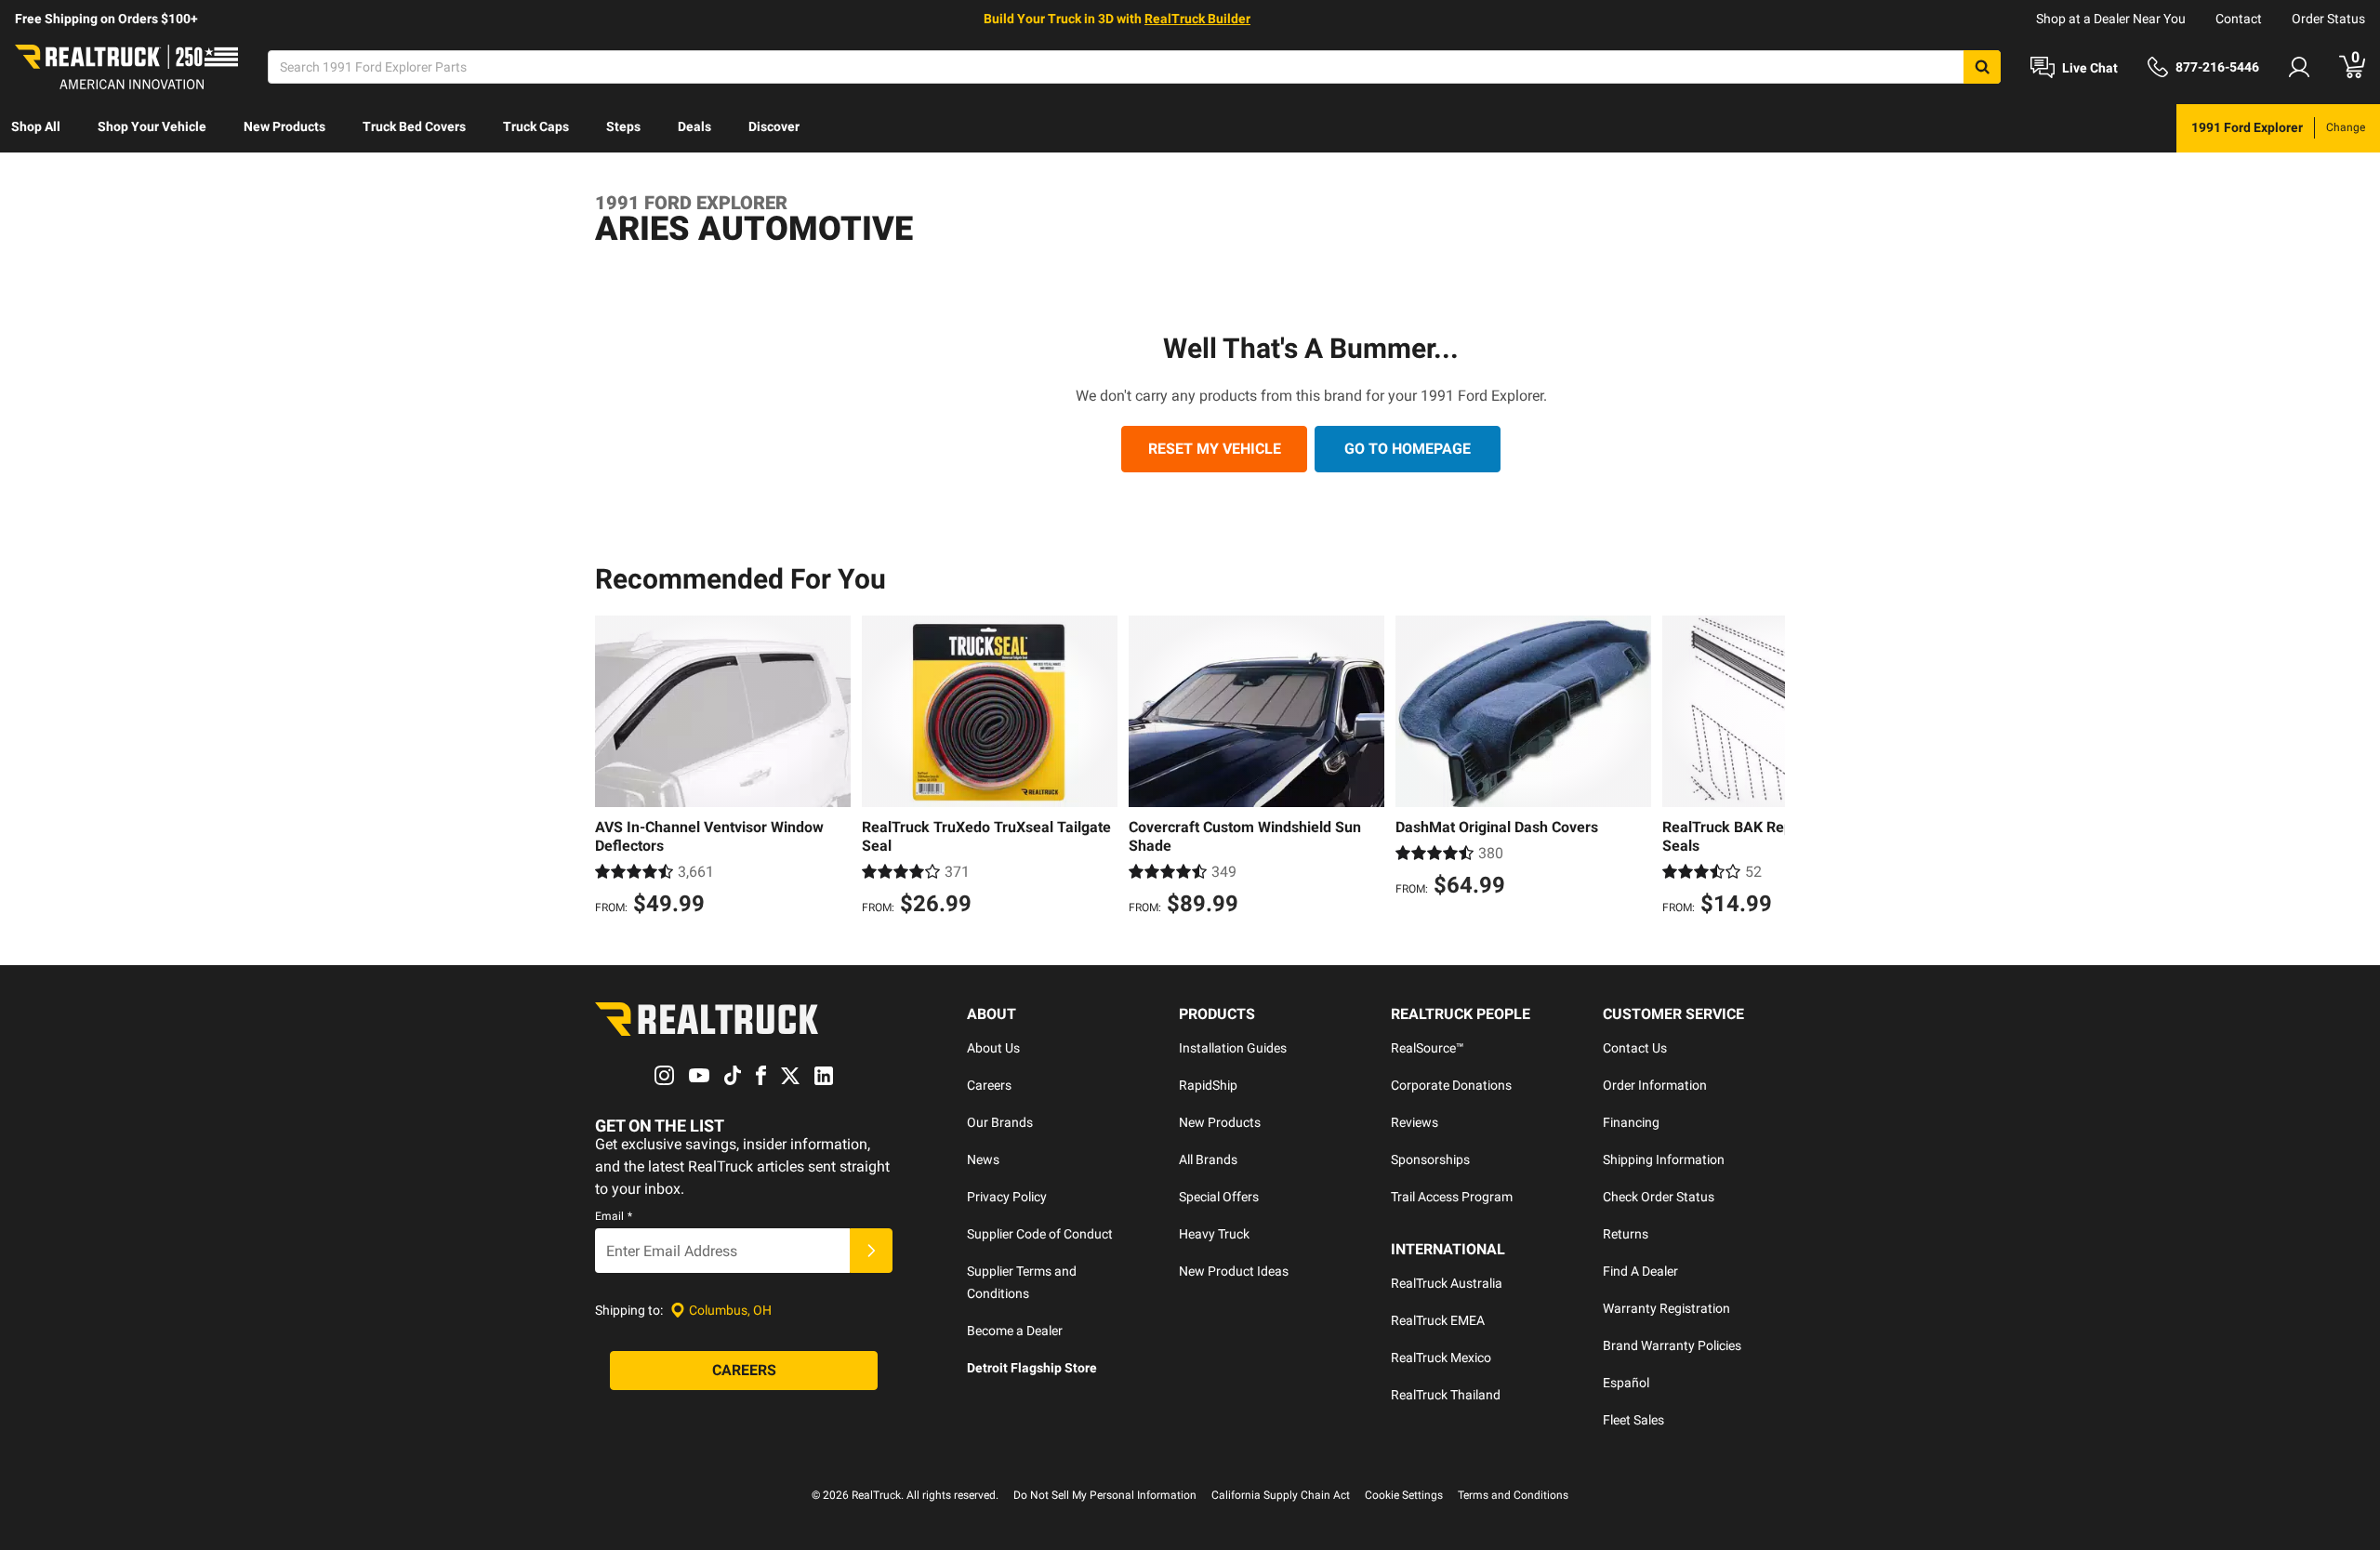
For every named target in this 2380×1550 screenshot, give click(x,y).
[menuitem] (36, 128)
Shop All (36, 126)
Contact (2239, 19)
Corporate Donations (1451, 1085)
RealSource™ (1428, 1048)
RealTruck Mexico (1441, 1358)
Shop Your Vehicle (152, 126)
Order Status (2328, 19)
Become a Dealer (1015, 1331)
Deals (694, 126)
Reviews (1415, 1122)
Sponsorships (1430, 1159)
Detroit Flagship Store (1032, 1368)
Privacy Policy (1007, 1197)
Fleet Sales (1633, 1420)
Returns (1626, 1234)
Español (1626, 1383)
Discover (774, 126)
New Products (284, 126)
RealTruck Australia (1447, 1283)
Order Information (1655, 1085)
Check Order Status (1659, 1197)
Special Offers (1219, 1197)
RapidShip (1208, 1085)
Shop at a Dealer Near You (2111, 19)
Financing (1631, 1122)
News (983, 1159)
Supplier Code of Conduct (1040, 1234)
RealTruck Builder (1197, 19)
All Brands (1208, 1159)
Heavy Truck (1214, 1234)
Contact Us (1635, 1048)
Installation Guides (1233, 1048)
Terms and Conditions (1513, 1495)
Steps (623, 126)
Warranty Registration (1666, 1308)
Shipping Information (1664, 1159)
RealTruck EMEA (1438, 1320)
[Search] (1982, 67)
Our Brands (1000, 1122)
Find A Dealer (1640, 1271)
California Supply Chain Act (1281, 1495)
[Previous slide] (614, 768)
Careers (989, 1085)
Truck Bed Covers (414, 126)
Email (614, 1216)
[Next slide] (1766, 768)
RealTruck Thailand (1446, 1395)
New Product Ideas (1234, 1271)
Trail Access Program (1452, 1197)
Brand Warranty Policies (1672, 1345)
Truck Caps (536, 126)
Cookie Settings (1404, 1495)
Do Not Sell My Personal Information (1105, 1495)
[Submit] (871, 1251)
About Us (993, 1048)
